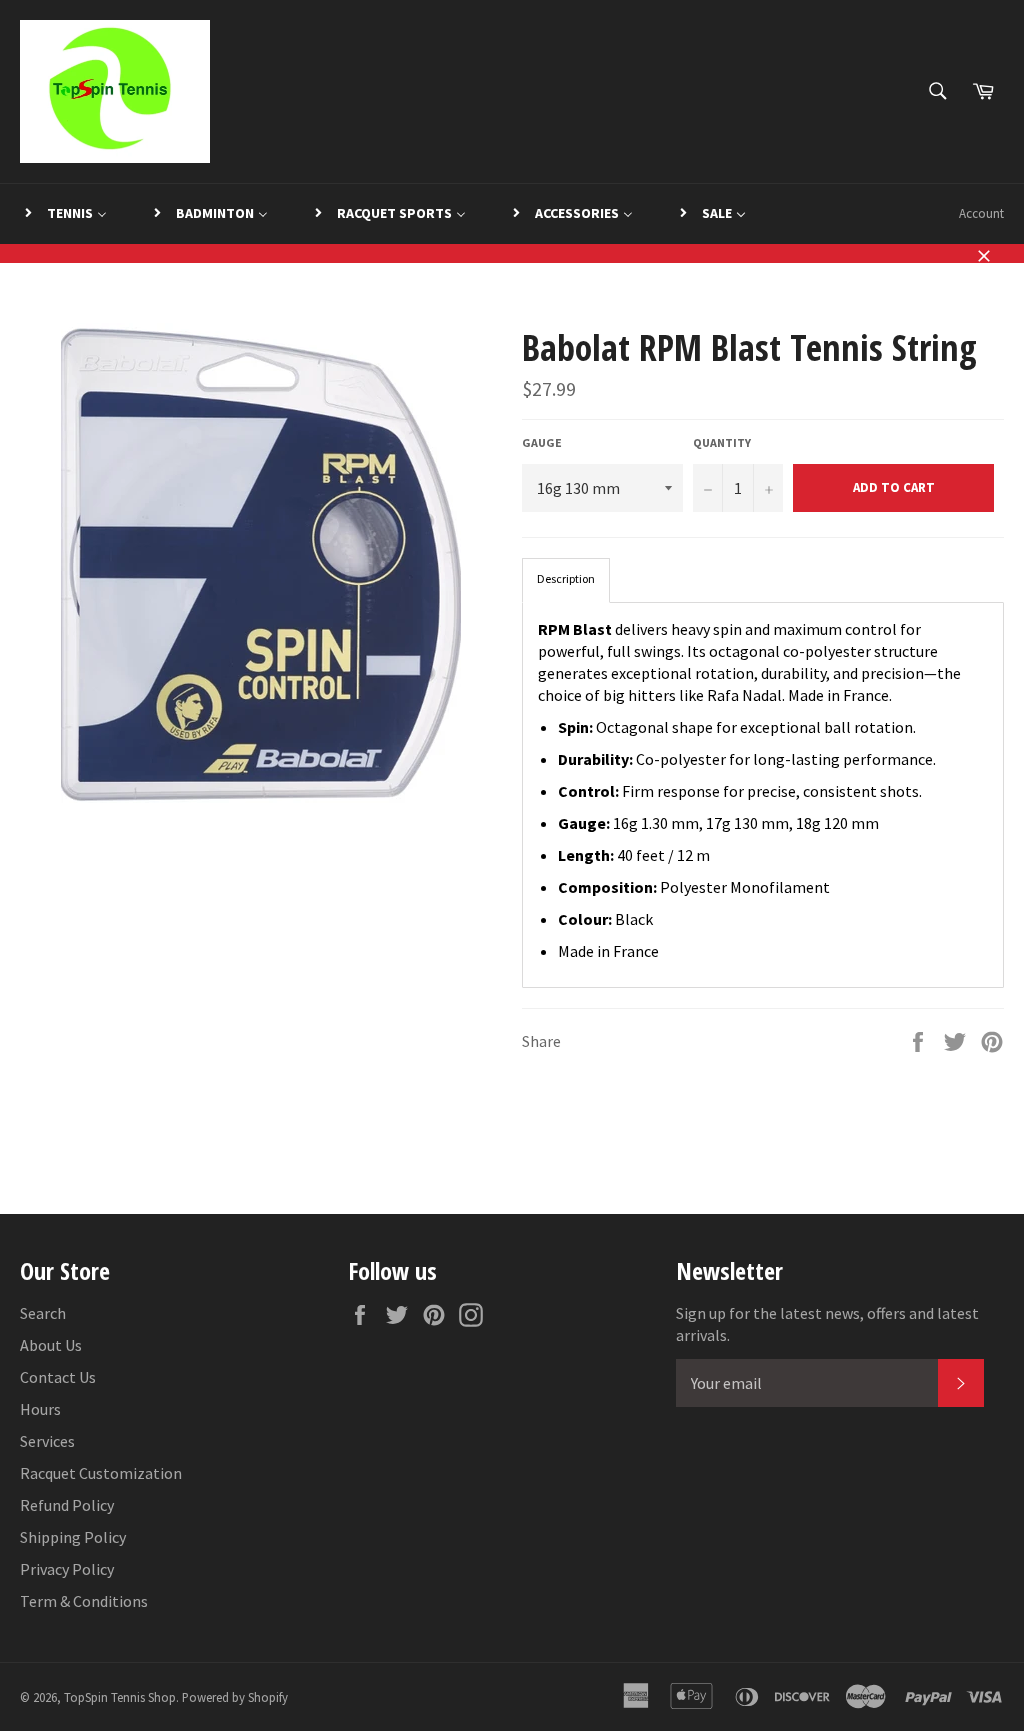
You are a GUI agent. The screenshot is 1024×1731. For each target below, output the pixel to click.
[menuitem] (64, 214)
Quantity (722, 442)
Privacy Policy (67, 1569)
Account (981, 213)
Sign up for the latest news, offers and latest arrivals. (827, 1324)
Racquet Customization (101, 1473)
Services (47, 1441)
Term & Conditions (84, 1601)
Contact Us (58, 1377)
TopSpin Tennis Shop (120, 1697)
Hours (40, 1409)
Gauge (542, 442)
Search (43, 1313)
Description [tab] (566, 578)
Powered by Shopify (235, 1697)
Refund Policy (67, 1505)
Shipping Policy (73, 1537)
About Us (51, 1345)
